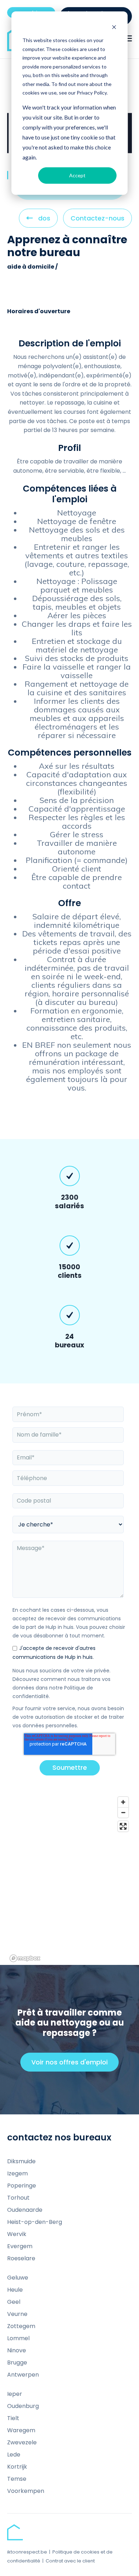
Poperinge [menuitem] (22, 2186)
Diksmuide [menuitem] (21, 2161)
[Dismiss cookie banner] (114, 27)
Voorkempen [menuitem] (26, 2491)
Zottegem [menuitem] (21, 2326)
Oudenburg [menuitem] (23, 2406)
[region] (69, 1879)
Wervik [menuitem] (17, 2234)
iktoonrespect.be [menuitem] (27, 2552)
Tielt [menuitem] (13, 2418)
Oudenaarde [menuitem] (25, 2210)
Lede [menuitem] (14, 2455)
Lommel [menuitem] (18, 2338)
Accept (77, 175)
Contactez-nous (97, 218)
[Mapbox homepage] (25, 1958)
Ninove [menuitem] (17, 2350)
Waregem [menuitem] (21, 2430)
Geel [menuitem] (14, 2302)
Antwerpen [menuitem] (23, 2375)
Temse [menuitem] (17, 2479)
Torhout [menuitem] (18, 2198)
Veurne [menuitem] (17, 2314)
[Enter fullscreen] (123, 1826)
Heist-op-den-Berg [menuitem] (35, 2222)
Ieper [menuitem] (15, 2394)
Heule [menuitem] (15, 2290)
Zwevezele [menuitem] (22, 2442)
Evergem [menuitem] (20, 2246)
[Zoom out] (123, 1812)
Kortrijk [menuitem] (17, 2467)
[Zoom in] (123, 1802)
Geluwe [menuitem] (18, 2278)
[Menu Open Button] (128, 39)
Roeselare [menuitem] (21, 2258)
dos (44, 221)
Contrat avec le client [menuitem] (70, 2561)
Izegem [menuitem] (17, 2173)
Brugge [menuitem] (17, 2362)
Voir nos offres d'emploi (73, 2065)
